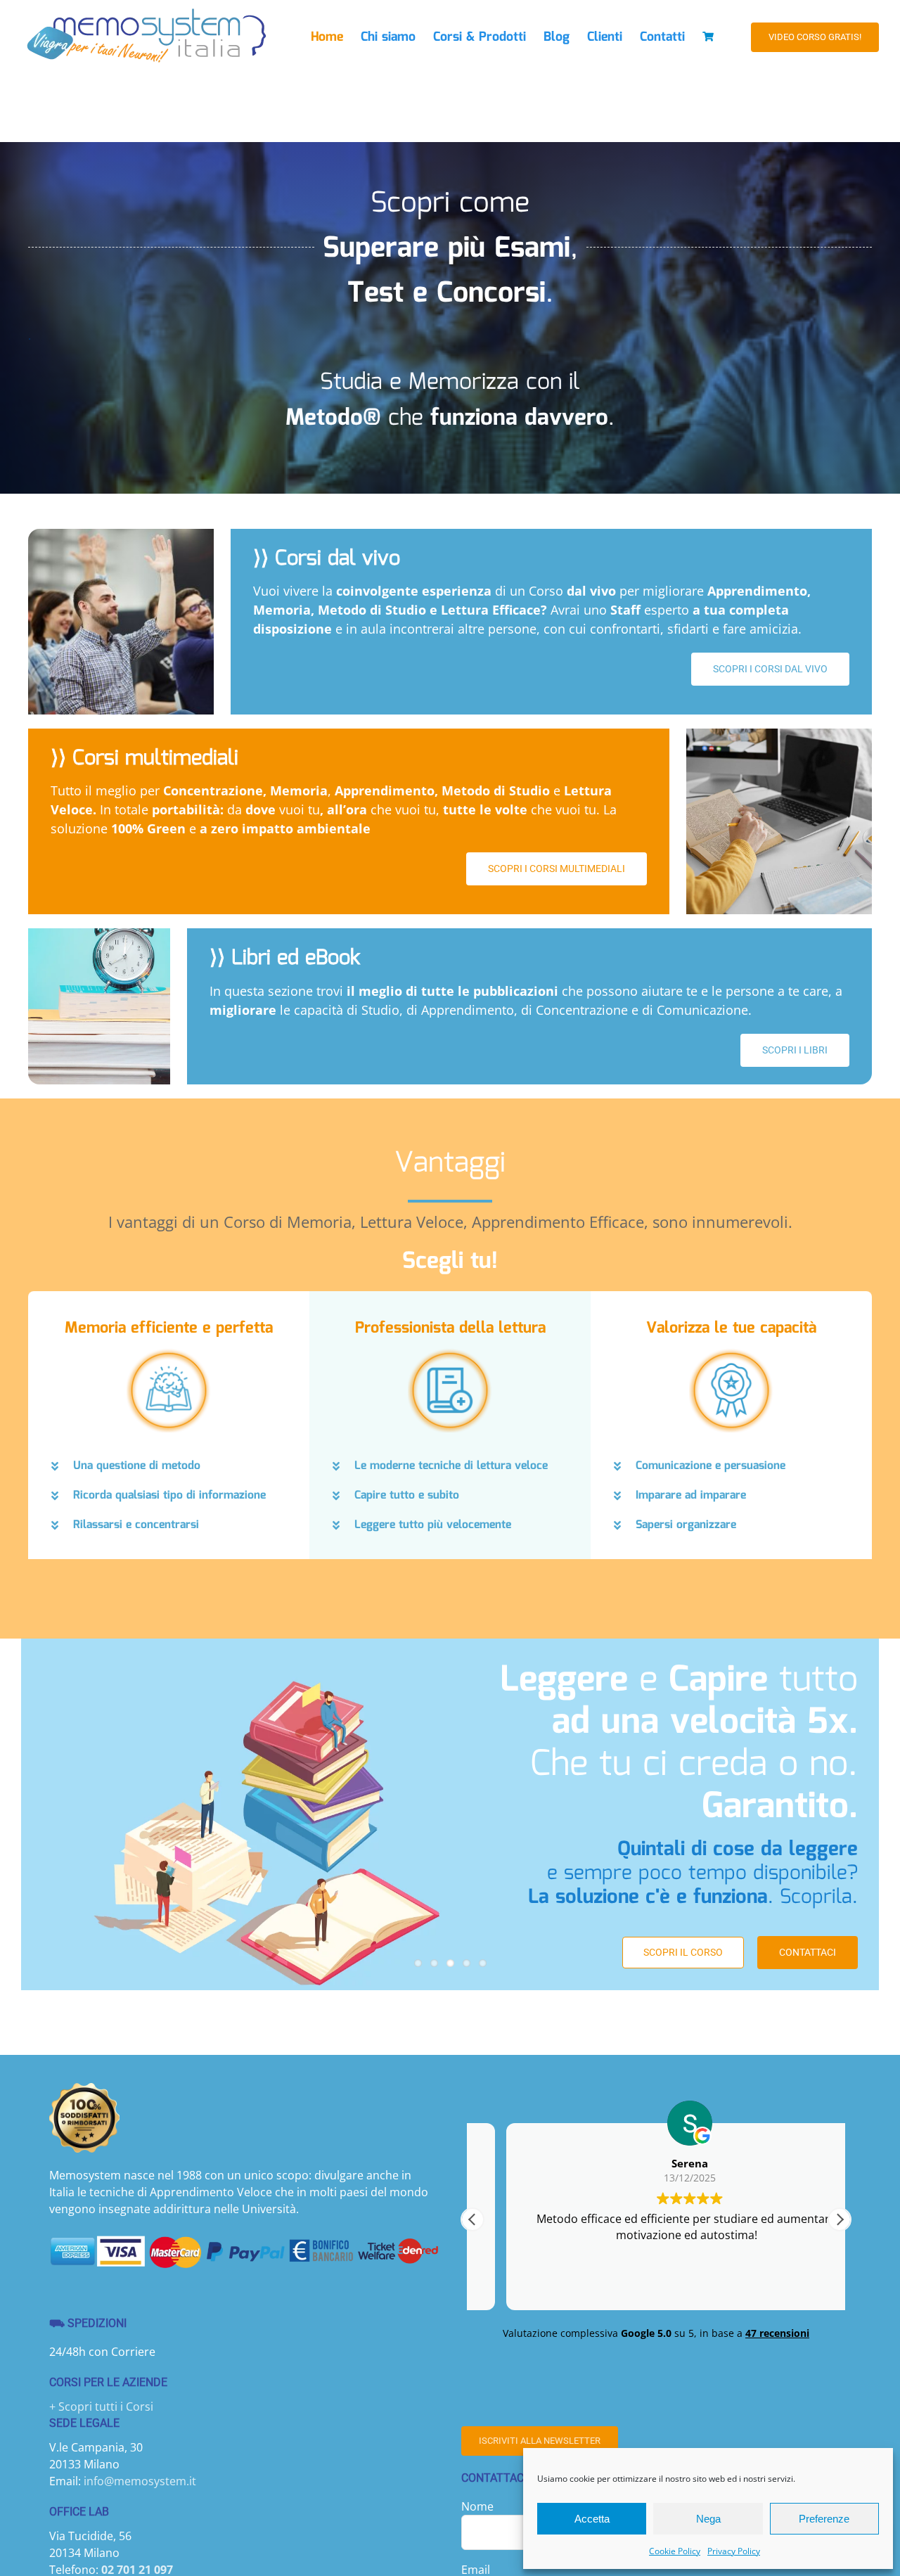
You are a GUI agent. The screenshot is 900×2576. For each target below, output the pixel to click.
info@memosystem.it (140, 2481)
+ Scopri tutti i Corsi (101, 2407)
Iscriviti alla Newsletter (540, 2441)
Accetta (592, 2519)
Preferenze (824, 2519)
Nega (708, 2519)
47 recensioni (777, 2333)
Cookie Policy (675, 2551)
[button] (169, 1466)
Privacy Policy (734, 2551)
